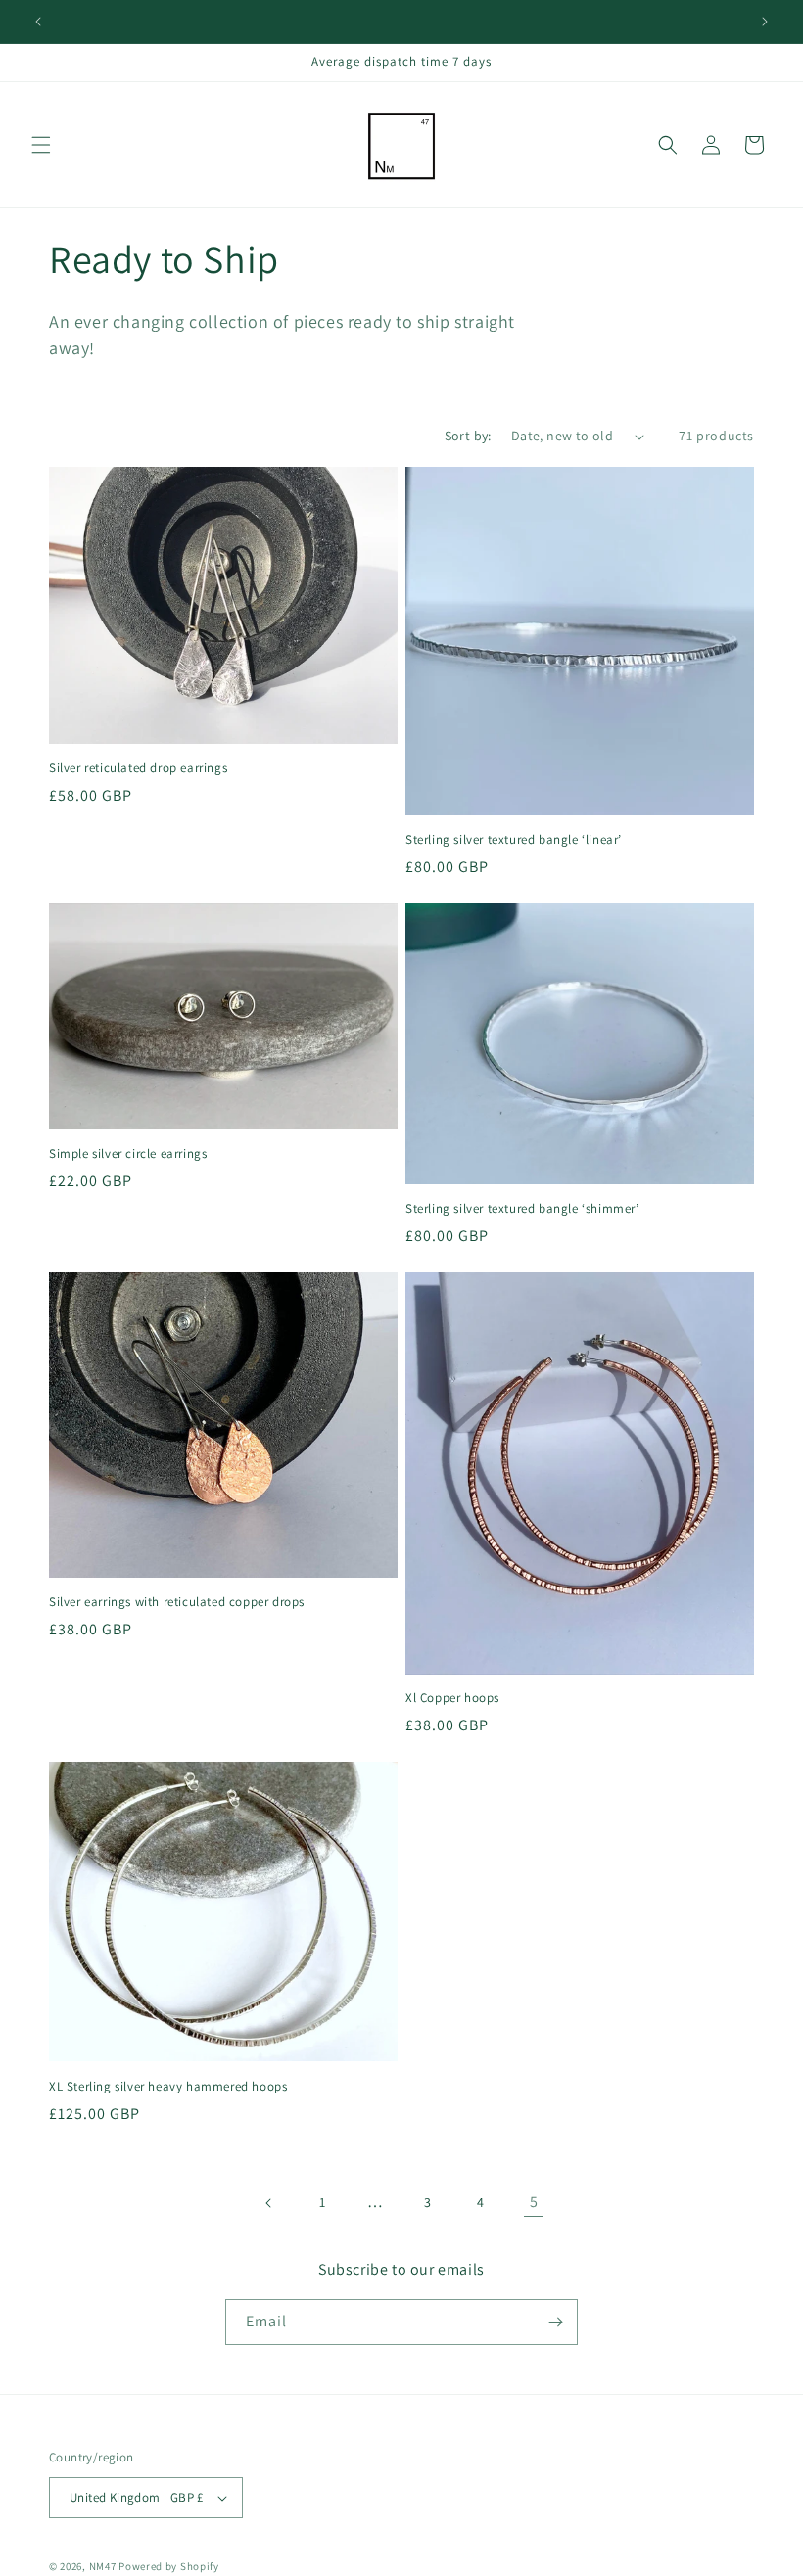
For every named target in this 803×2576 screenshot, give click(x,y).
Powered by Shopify (169, 2566)
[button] (41, 145)
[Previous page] (269, 2203)
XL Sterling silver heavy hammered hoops (168, 2087)
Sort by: (468, 436)
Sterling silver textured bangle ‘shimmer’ (522, 1209)
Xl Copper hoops (452, 1698)
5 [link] (534, 2202)
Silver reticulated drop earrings (138, 768)
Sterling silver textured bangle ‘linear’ (514, 840)
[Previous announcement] (38, 22)
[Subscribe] (555, 2322)
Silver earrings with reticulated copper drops (177, 1602)
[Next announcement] (765, 22)
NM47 (103, 2566)
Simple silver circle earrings (128, 1154)
